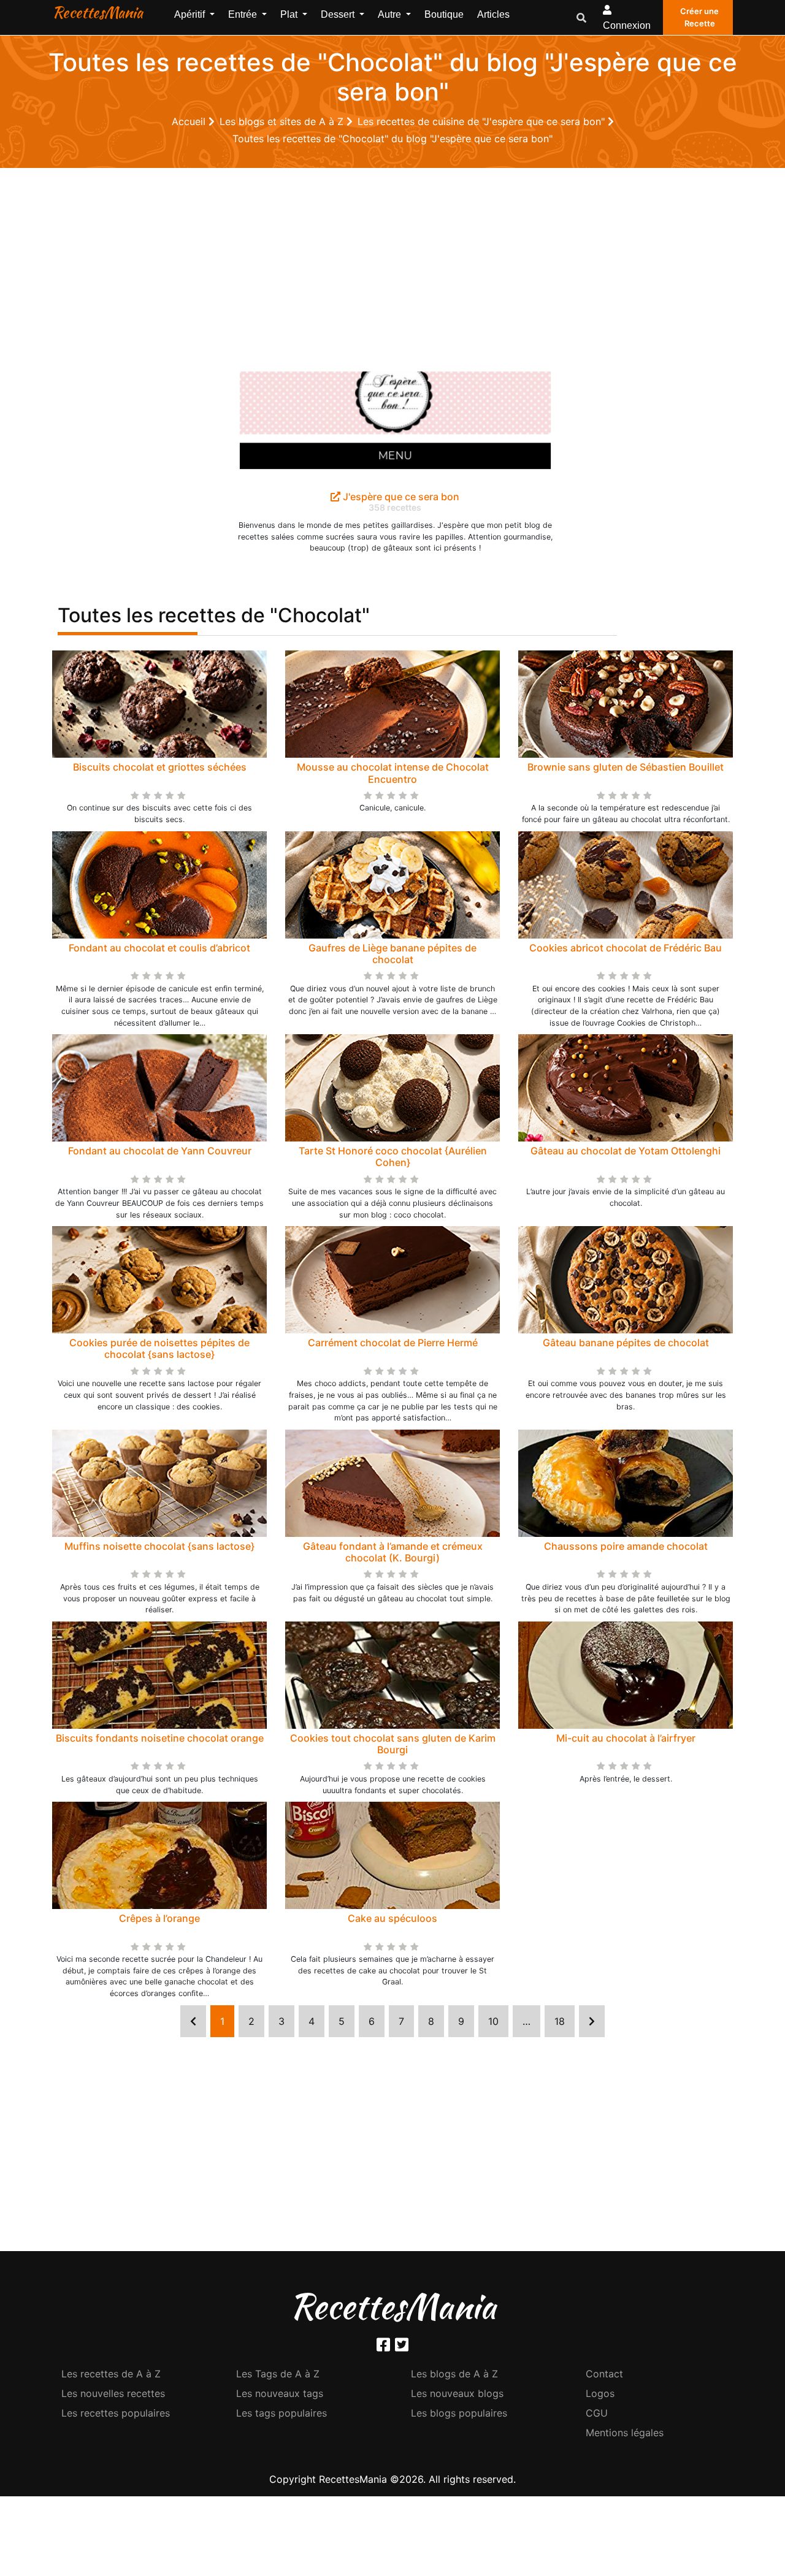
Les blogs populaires (459, 2413)
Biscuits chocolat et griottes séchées (160, 767)
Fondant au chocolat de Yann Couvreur (160, 1151)
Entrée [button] (244, 14)
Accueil (190, 121)
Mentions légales (625, 2433)
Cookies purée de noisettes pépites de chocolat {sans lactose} (159, 1348)
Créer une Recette (699, 17)
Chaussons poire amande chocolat (626, 1546)
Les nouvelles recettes (113, 2393)
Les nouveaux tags (280, 2393)
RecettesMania (98, 12)
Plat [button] (290, 14)
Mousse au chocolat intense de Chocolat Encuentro (393, 773)
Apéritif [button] (191, 14)
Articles (493, 14)
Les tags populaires (281, 2413)
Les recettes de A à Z (111, 2374)
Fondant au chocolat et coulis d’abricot (159, 948)
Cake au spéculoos (392, 1918)
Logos (600, 2393)
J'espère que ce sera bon (400, 497)
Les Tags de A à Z (278, 2374)
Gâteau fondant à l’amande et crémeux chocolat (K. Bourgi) (393, 1552)
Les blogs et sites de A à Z (283, 121)
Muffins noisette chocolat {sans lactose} (159, 1546)
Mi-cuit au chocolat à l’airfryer (626, 1738)
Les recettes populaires (116, 2413)
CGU (597, 2413)
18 (560, 2021)
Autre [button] (391, 14)
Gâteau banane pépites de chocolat (626, 1343)
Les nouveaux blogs (457, 2393)
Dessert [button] (339, 14)
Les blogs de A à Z (454, 2374)
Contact (604, 2374)
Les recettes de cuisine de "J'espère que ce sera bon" (483, 121)
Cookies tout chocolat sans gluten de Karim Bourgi (393, 1744)
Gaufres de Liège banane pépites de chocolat (392, 954)
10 (493, 2021)
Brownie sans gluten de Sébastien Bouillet (626, 767)
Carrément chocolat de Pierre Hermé (393, 1343)
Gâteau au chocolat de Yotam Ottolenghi (626, 1151)
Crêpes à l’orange (159, 1918)
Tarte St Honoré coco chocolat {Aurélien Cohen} (393, 1157)
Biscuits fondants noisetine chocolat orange (160, 1738)
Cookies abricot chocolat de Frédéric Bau (626, 948)
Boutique (444, 14)
